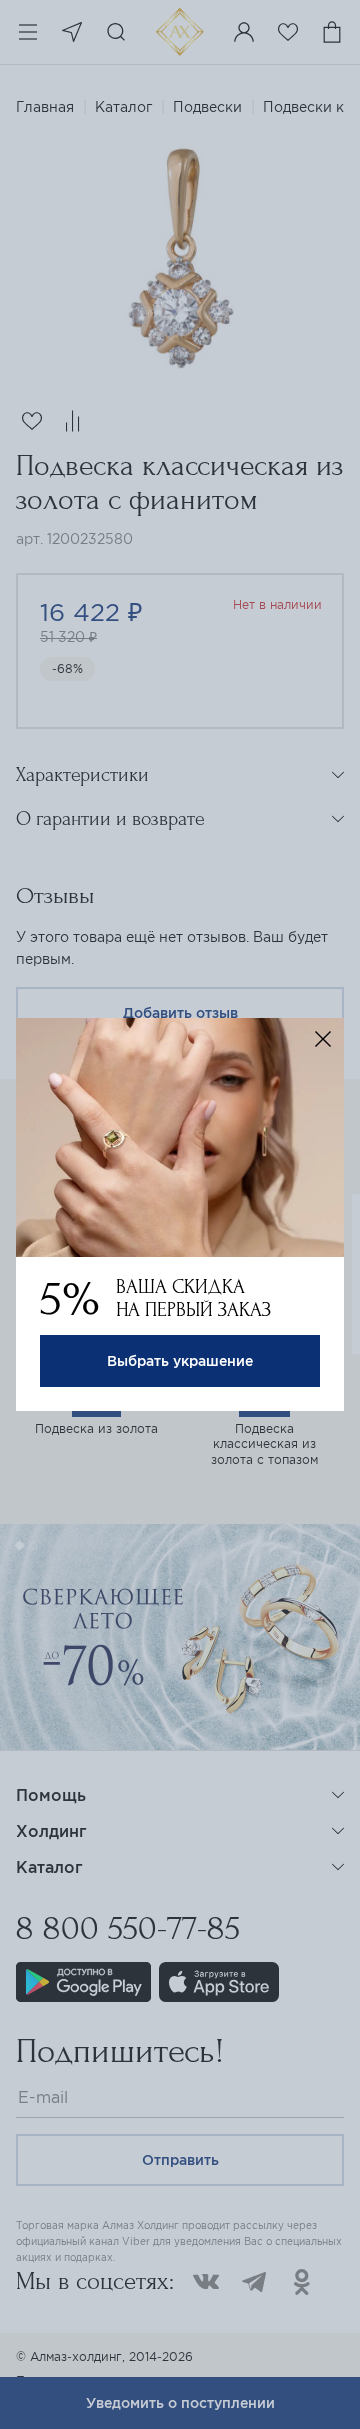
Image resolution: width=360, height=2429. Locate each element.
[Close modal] (323, 1039)
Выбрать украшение (180, 1361)
